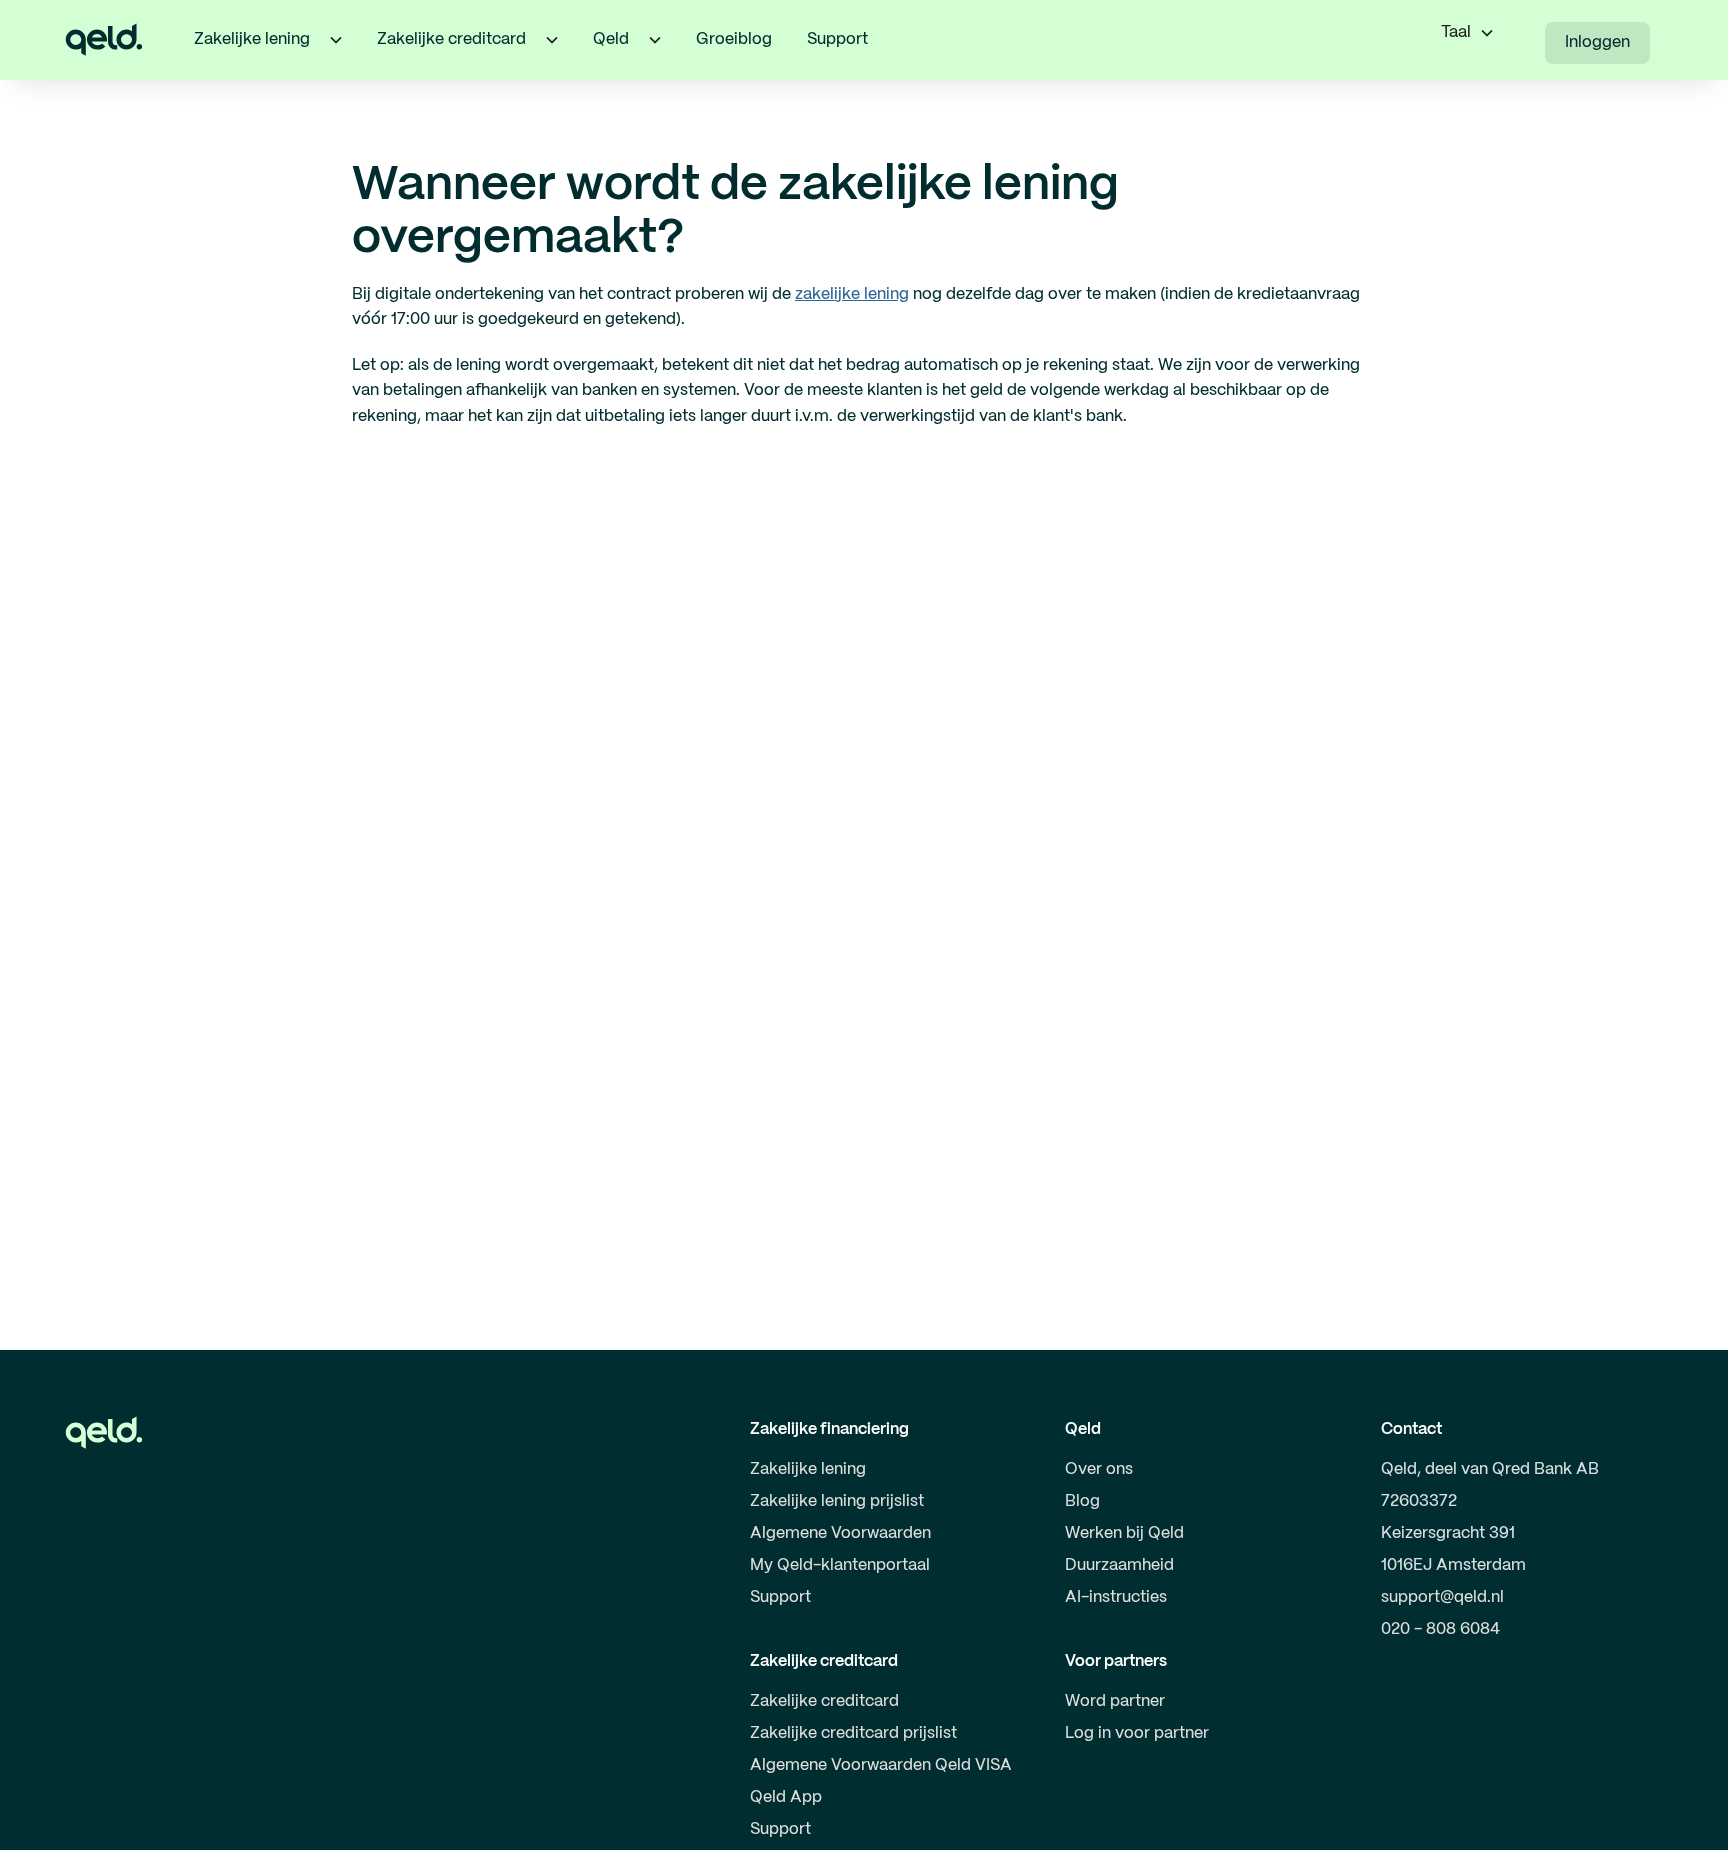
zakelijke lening (852, 294)
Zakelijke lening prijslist (837, 1501)
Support (837, 39)
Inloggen (1597, 42)
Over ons (1099, 1469)
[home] (104, 40)
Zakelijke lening (808, 1469)
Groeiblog (734, 39)
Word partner (1115, 1701)
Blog (1082, 1501)
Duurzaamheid (1119, 1565)
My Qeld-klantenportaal (840, 1565)
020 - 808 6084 (1440, 1629)
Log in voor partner (1137, 1733)
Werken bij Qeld (1124, 1533)
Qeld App (786, 1797)
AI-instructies (1116, 1597)
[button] (336, 40)
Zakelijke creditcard (824, 1701)
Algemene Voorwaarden (840, 1533)
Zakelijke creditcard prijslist (853, 1733)
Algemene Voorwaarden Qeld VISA (881, 1765)
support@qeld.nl (1442, 1597)
